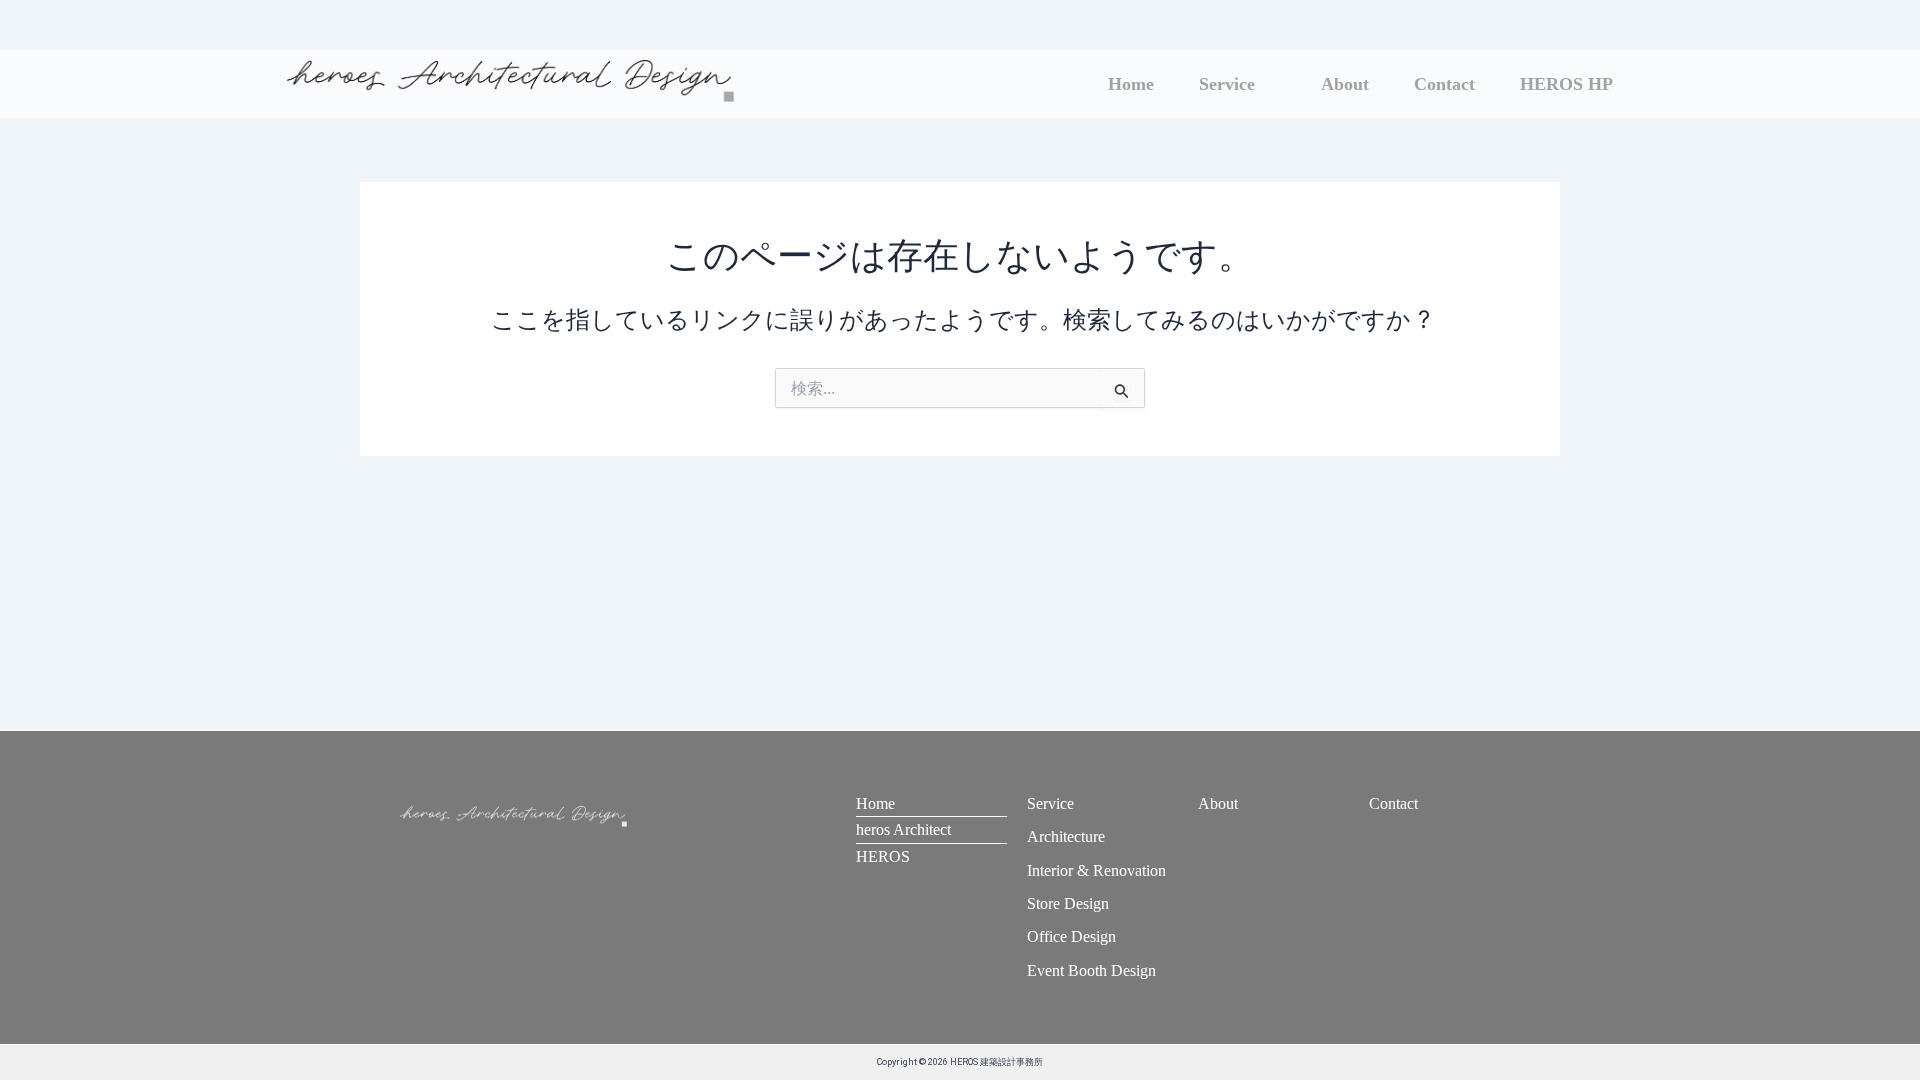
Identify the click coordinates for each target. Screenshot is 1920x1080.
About (1345, 84)
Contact (1444, 84)
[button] (1237, 84)
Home (1131, 84)
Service (1227, 84)
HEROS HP (1566, 84)
